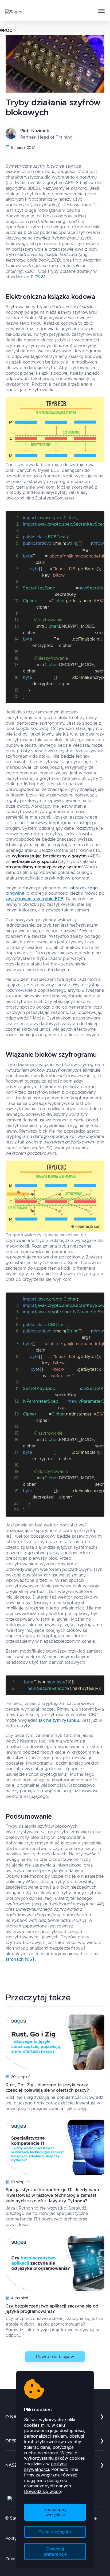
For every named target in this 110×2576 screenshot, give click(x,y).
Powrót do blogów (55, 2357)
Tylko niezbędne (55, 2532)
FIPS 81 (38, 277)
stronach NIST (20, 1959)
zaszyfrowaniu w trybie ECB (35, 899)
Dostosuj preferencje (55, 2552)
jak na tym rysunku (59, 1720)
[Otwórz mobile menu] (101, 11)
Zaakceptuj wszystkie (55, 2512)
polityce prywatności (45, 2466)
